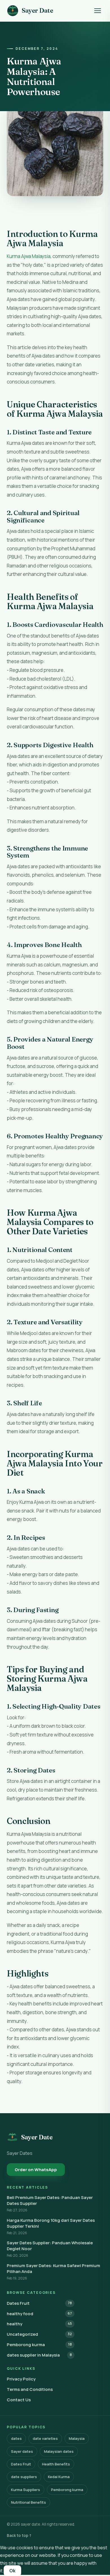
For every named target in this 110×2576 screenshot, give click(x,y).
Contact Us (19, 2400)
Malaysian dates (59, 2451)
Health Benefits (56, 2464)
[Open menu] (98, 11)
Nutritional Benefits (28, 2502)
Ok (12, 2571)
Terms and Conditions (30, 2389)
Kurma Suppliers (26, 2490)
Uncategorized (39, 2334)
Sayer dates (22, 2451)
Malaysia (77, 2438)
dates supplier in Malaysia (39, 2355)
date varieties (45, 2438)
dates (16, 2438)
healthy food (39, 2314)
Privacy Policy (21, 2379)
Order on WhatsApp (36, 2170)
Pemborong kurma (39, 2345)
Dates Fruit (39, 2303)
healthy (39, 2324)
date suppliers (24, 2477)
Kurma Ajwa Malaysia (29, 256)
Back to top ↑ (19, 2535)
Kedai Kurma (59, 2477)
